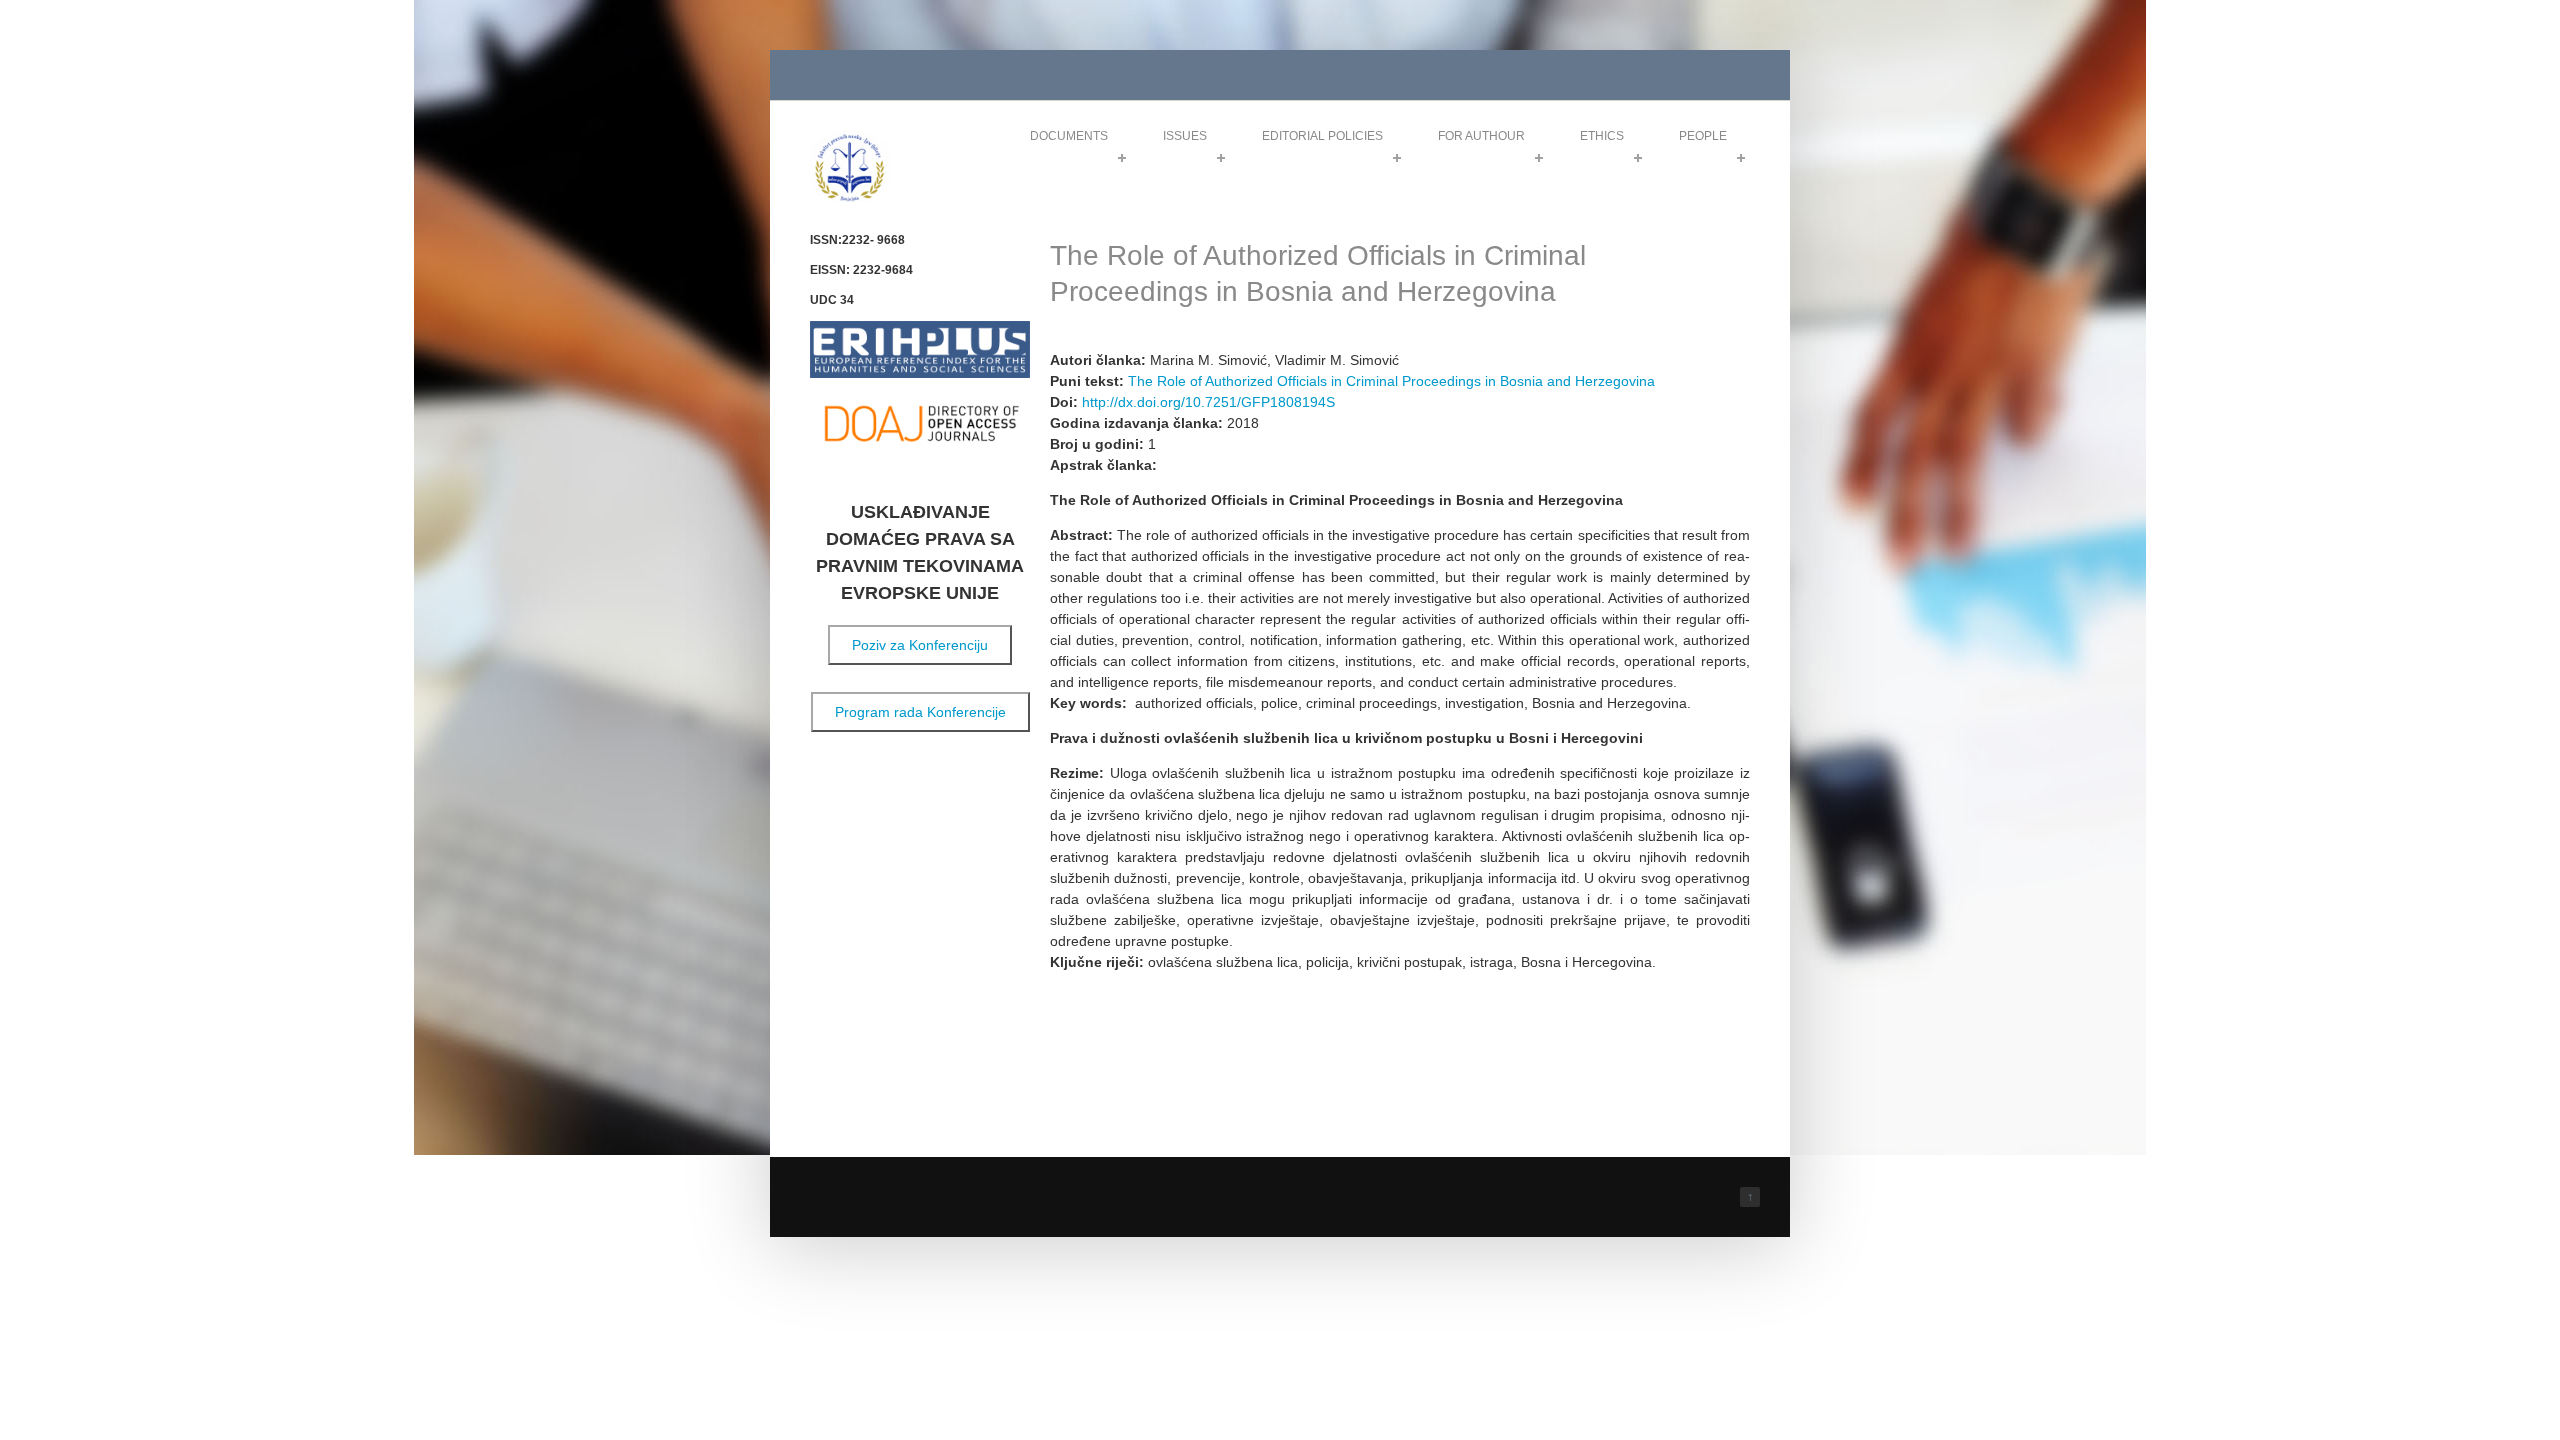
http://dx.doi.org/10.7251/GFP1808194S (1208, 402)
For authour (1481, 136)
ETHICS (1602, 136)
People (1703, 136)
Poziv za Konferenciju (920, 645)
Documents (1069, 136)
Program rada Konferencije (920, 712)
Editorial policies (1322, 136)
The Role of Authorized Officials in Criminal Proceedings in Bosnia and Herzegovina (1391, 381)
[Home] (850, 198)
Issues (1185, 136)
